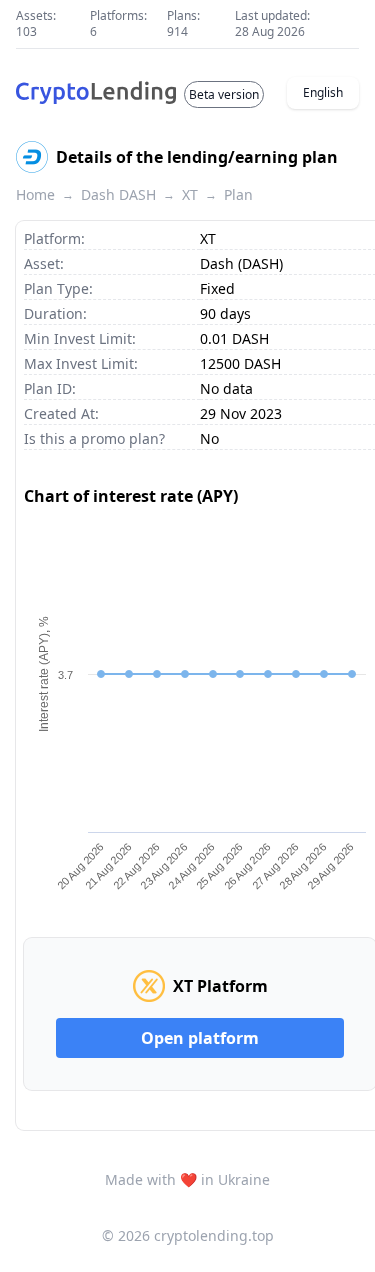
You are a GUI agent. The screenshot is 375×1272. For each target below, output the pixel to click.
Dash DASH (118, 194)
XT (190, 194)
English (323, 92)
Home (35, 194)
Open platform (200, 1038)
